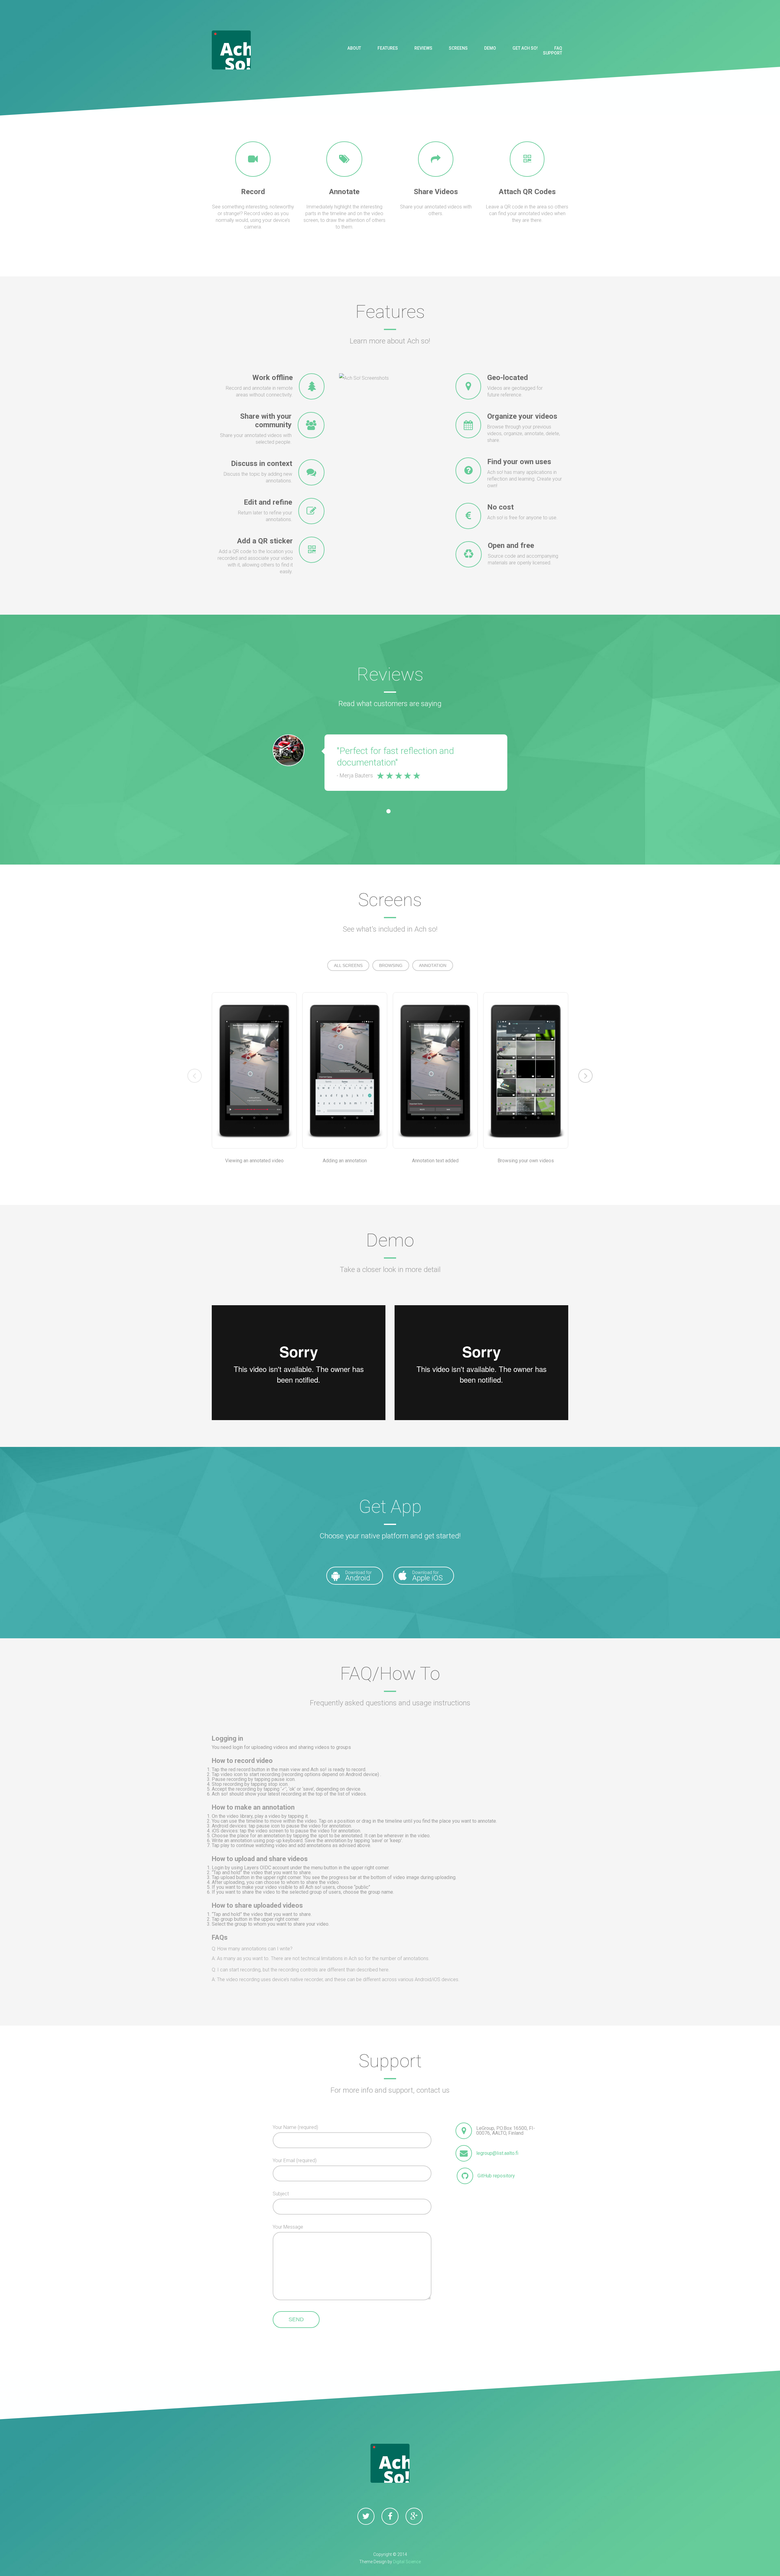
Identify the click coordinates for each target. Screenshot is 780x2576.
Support (553, 53)
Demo (490, 48)
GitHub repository (496, 2176)
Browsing (391, 965)
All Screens (348, 965)
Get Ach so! (525, 48)
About (354, 48)
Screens (458, 48)
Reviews (423, 48)
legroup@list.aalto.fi (497, 2153)
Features (388, 48)
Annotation (433, 965)
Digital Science (407, 2562)
